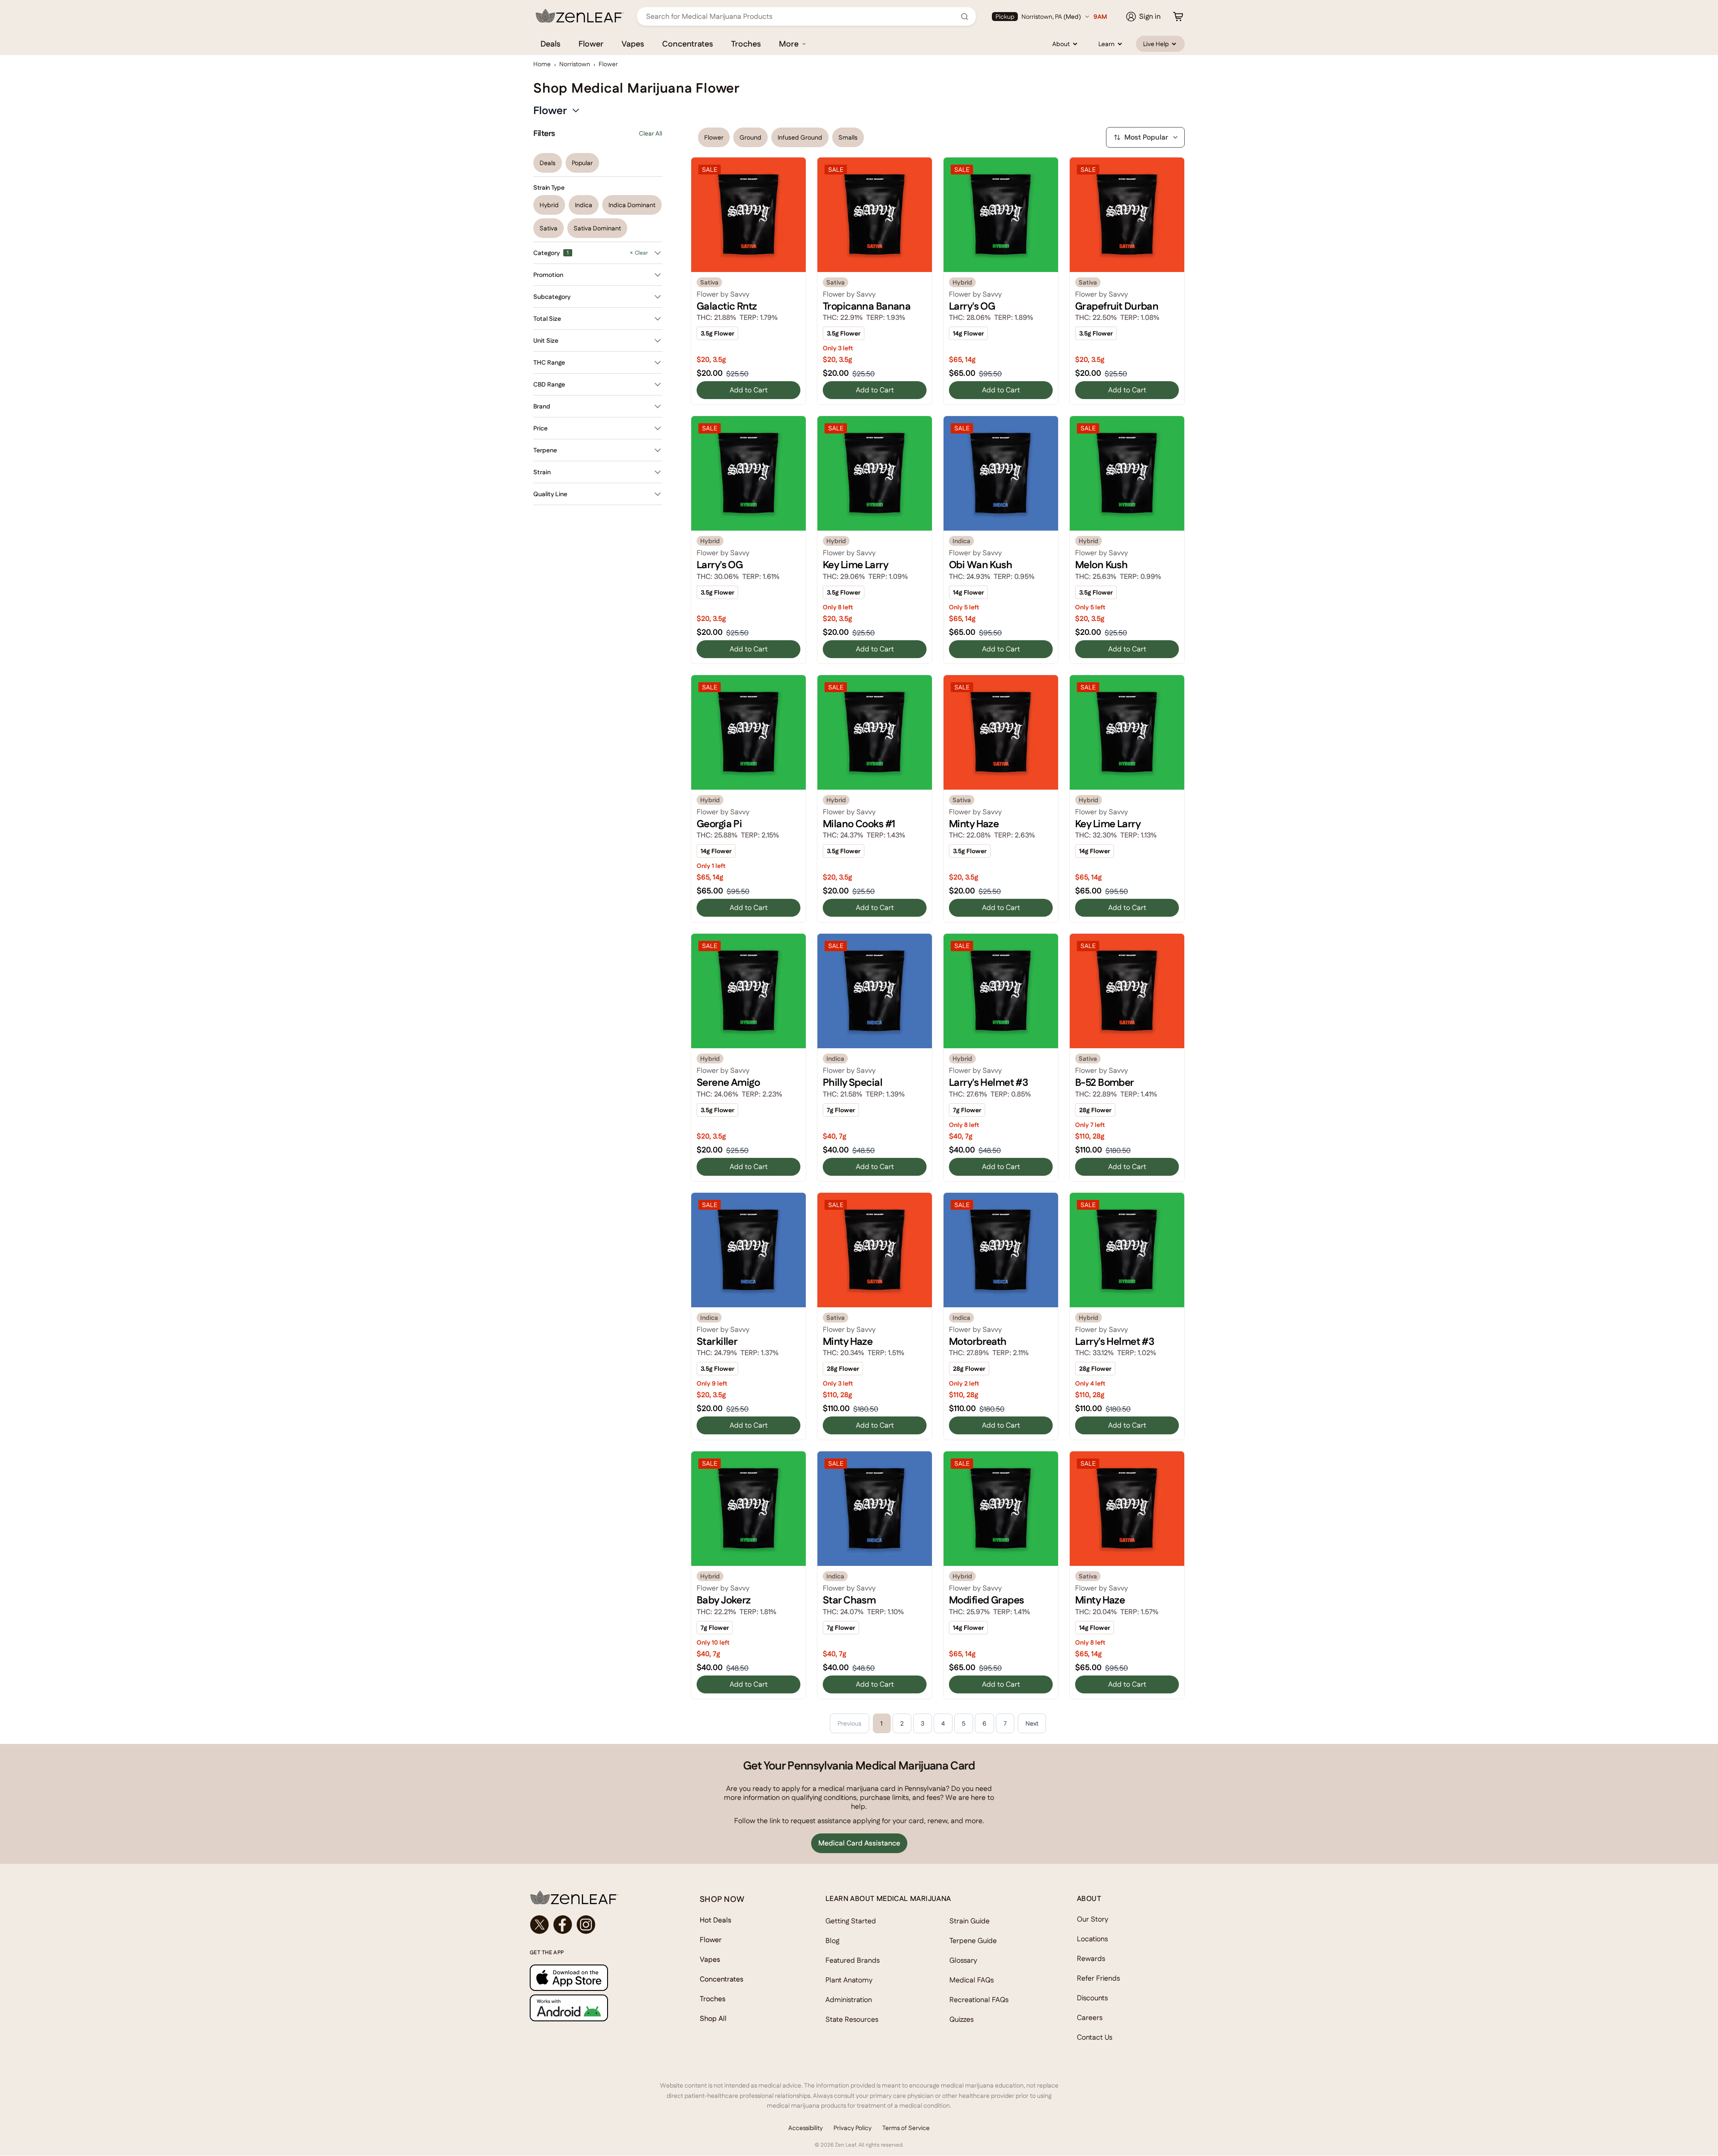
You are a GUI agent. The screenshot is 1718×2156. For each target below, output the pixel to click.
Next (1032, 1723)
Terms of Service (906, 2128)
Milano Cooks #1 (859, 824)
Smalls (848, 137)
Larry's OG (972, 306)
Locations (1092, 1939)
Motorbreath (978, 1341)
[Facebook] (563, 1925)
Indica (584, 205)
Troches (746, 44)
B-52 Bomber (1105, 1082)
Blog (832, 1941)
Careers (1090, 2018)
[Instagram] (586, 1925)
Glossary (963, 1960)
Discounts (1092, 1998)
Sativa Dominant (597, 228)
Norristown (575, 64)
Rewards (1091, 1958)
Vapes (633, 44)
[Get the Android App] (597, 2008)
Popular (582, 163)
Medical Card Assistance (859, 1843)
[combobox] (802, 16)
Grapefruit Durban (1117, 306)
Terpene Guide (973, 1941)
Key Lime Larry (855, 565)
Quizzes (961, 2019)
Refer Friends (1098, 1978)
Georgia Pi (719, 824)
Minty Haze (974, 824)
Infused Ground (800, 137)
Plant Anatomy (849, 1980)
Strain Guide (970, 1921)
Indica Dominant (632, 205)
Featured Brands (853, 1960)
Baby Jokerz (724, 1600)
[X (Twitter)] (540, 1925)
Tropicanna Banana (867, 306)
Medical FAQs (972, 1980)
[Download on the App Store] (597, 1978)
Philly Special (853, 1082)
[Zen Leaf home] (580, 16)
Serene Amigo (728, 1082)
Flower (591, 44)
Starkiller (717, 1341)
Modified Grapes (986, 1600)
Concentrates (688, 44)
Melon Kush (1101, 565)
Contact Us (1095, 2037)
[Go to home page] (597, 1897)
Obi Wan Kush (980, 565)
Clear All (651, 133)
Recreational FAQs (979, 2000)
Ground (751, 137)
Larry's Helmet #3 (988, 1082)
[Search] (965, 17)
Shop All (713, 2018)
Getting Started (851, 1921)
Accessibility (806, 2128)
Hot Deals (716, 1920)
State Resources (852, 2019)
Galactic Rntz (727, 306)
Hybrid (549, 205)
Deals (551, 44)
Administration (849, 2000)
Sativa (549, 228)
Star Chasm (849, 1600)
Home (542, 64)
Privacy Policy (853, 2128)
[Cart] (1178, 17)
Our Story (1093, 1919)
